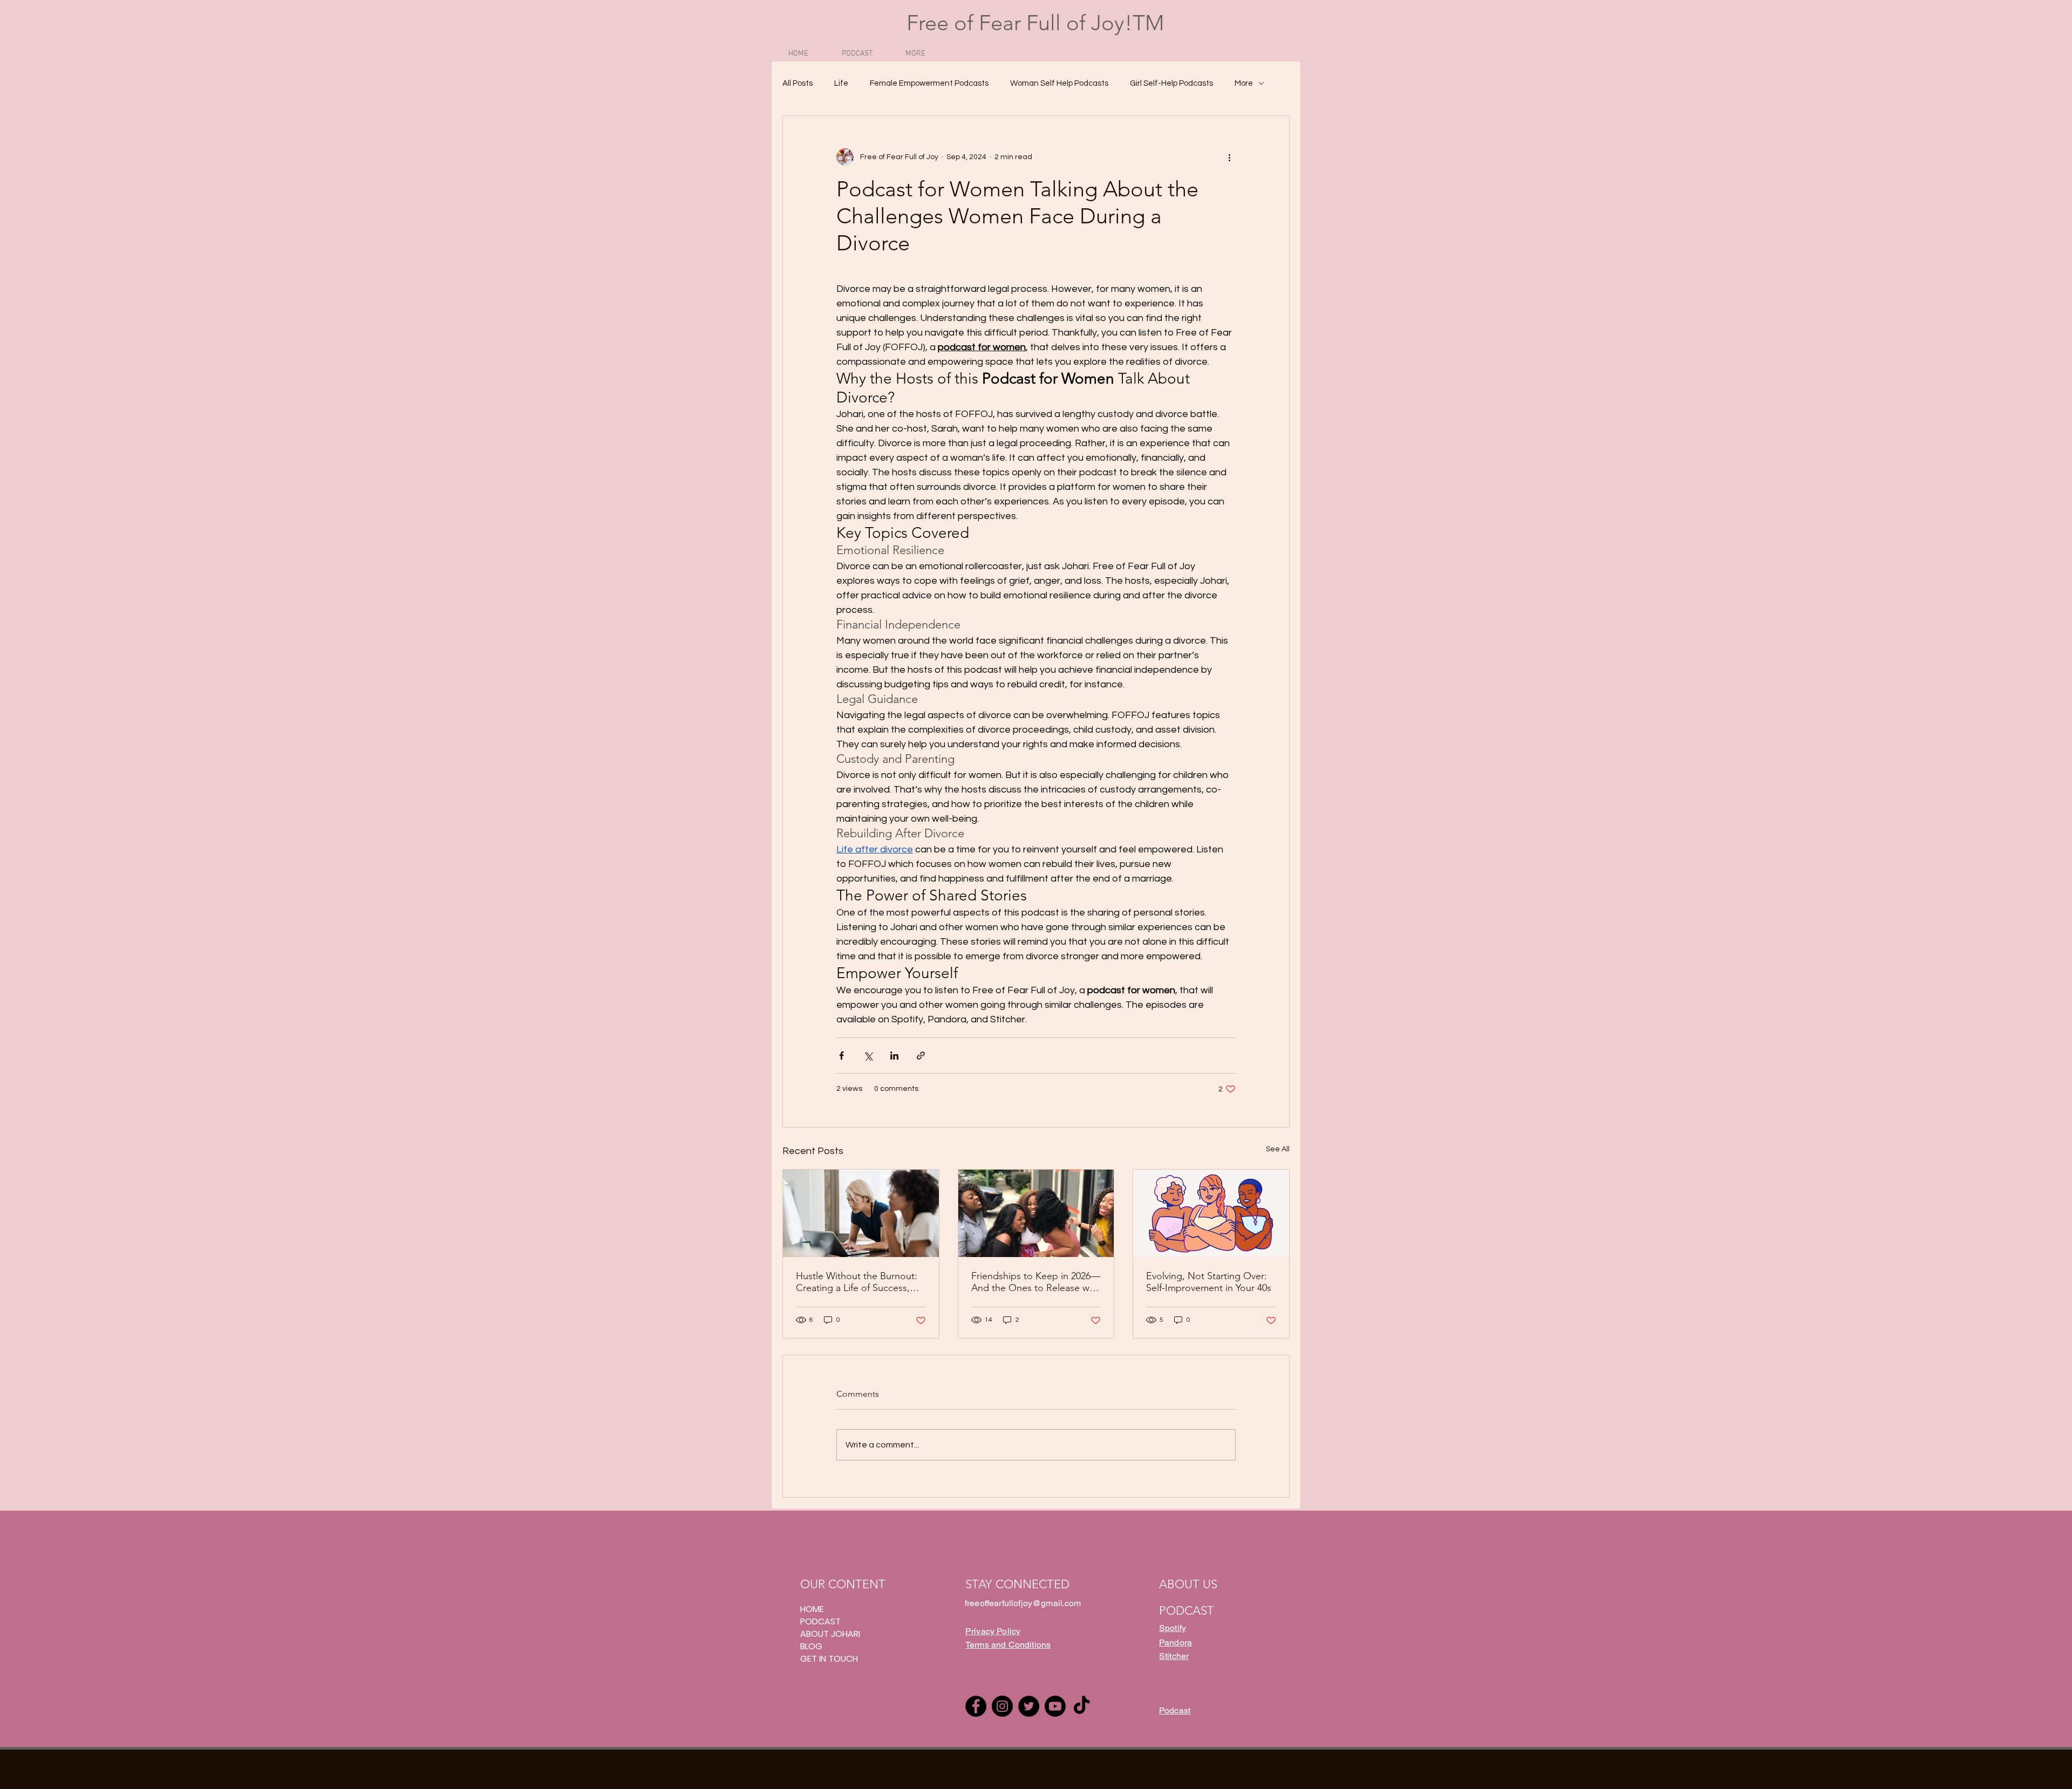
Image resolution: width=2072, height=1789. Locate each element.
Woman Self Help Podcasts (1059, 83)
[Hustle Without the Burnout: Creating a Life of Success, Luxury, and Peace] (861, 1213)
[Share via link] (921, 1056)
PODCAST (820, 1621)
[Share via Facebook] (841, 1056)
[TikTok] (1082, 1706)
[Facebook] (976, 1706)
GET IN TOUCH (829, 1659)
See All (1278, 1149)
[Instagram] (1002, 1706)
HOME (812, 1609)
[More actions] (1229, 157)
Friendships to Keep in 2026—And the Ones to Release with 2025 (1036, 1282)
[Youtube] (1055, 1706)
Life (841, 83)
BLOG (811, 1646)
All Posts (798, 83)
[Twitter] (1029, 1706)
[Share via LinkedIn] (894, 1056)
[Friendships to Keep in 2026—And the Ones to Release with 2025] (1036, 1213)
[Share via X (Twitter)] (868, 1056)
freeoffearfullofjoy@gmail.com (1023, 1603)
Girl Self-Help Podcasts (1171, 83)
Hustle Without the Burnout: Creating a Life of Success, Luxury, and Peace (857, 1282)
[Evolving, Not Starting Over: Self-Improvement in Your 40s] (1211, 1213)
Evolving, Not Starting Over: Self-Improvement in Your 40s (1209, 1282)
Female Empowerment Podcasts (929, 83)
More (1244, 83)
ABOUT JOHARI (830, 1634)
